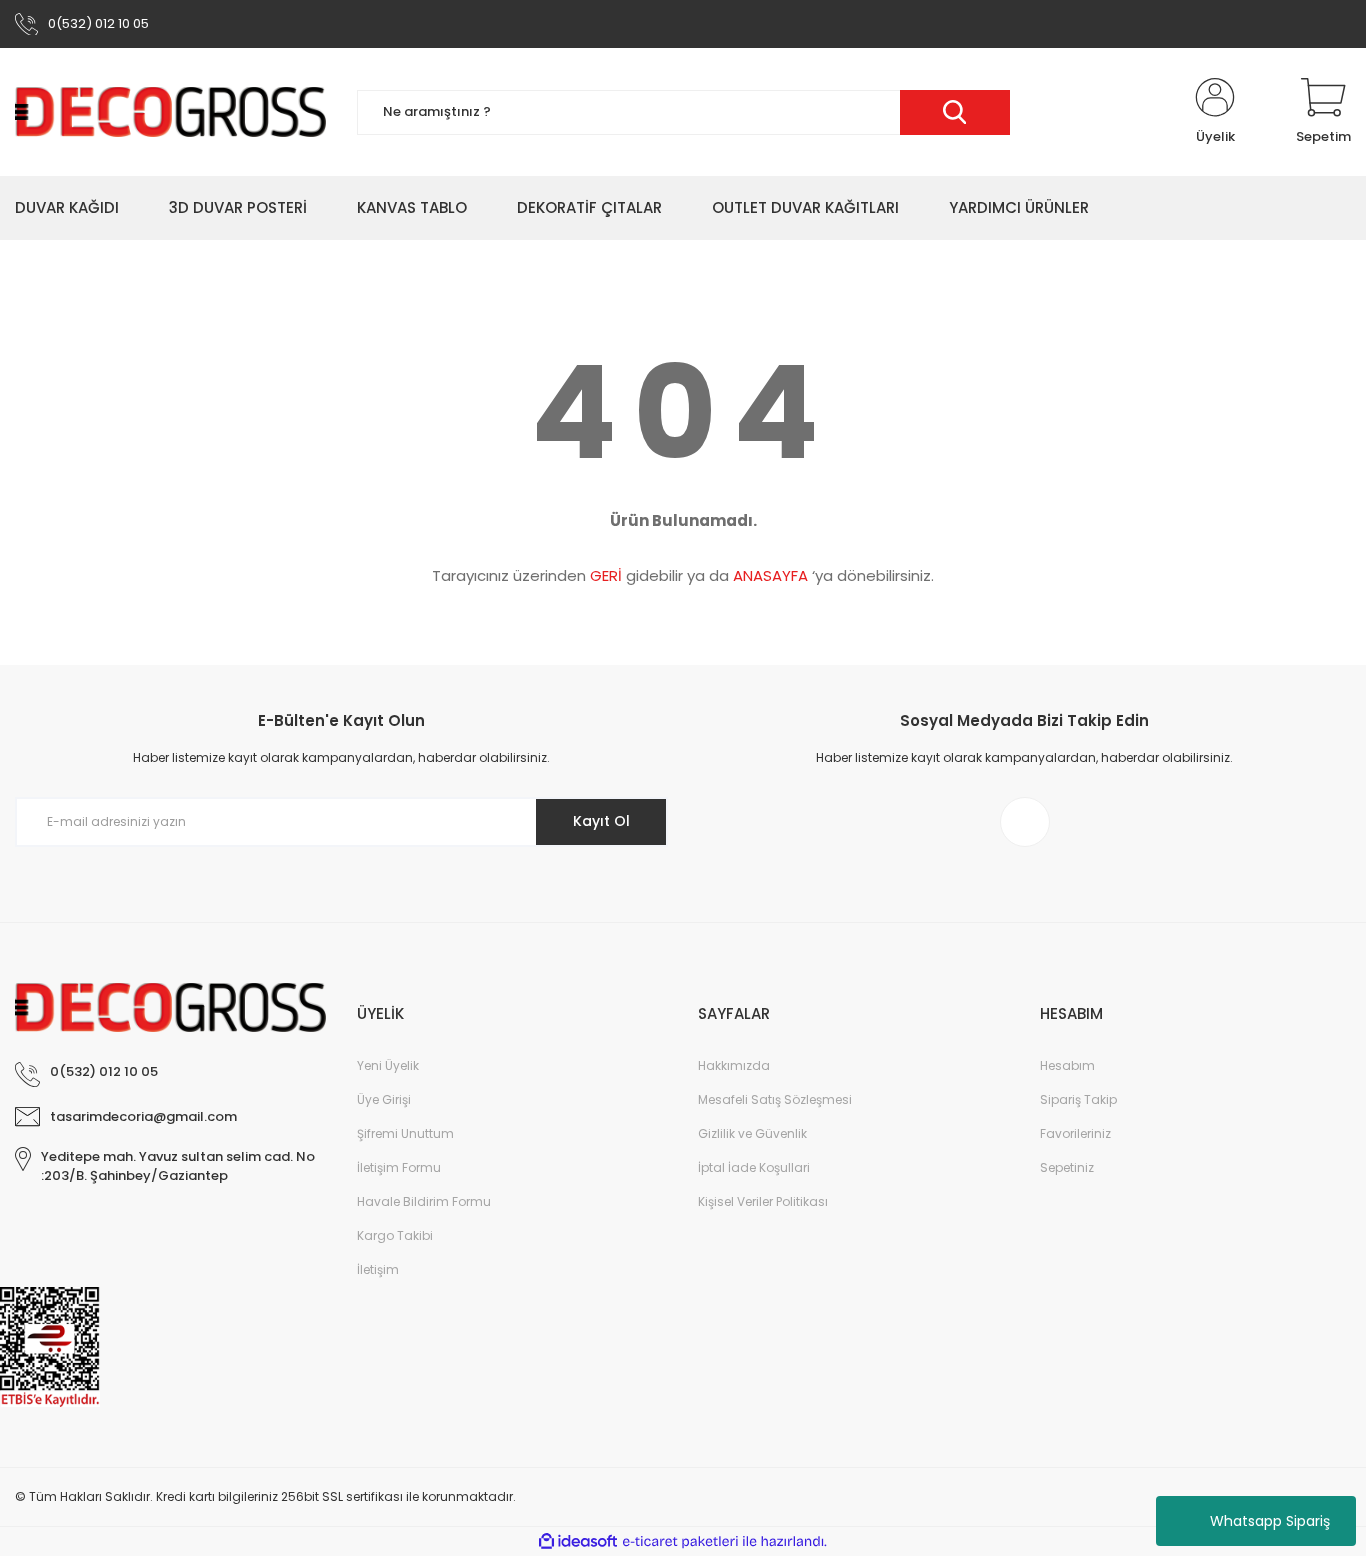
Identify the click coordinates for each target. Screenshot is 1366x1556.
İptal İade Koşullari (754, 1167)
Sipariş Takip (1078, 1099)
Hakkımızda (734, 1065)
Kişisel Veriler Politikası (763, 1201)
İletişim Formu (399, 1167)
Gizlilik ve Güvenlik (752, 1133)
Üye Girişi (384, 1099)
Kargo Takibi (395, 1235)
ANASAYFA (770, 575)
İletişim (378, 1269)
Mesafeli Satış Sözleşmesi (775, 1099)
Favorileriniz (1075, 1133)
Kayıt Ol (601, 821)
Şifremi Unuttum (405, 1133)
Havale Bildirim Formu (424, 1201)
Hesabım (1067, 1065)
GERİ (606, 575)
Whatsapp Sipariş (1270, 1521)
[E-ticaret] (680, 1542)
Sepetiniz (1067, 1167)
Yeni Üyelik (388, 1065)
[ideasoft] (578, 1541)
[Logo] (171, 112)
